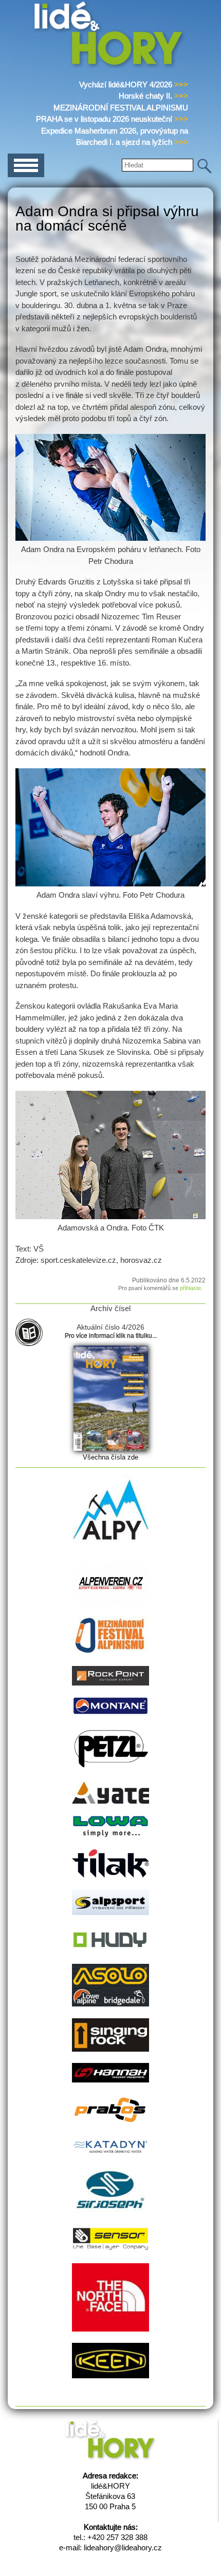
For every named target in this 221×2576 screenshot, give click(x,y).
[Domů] (110, 66)
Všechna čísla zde (110, 1457)
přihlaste (190, 1288)
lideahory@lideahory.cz (123, 2547)
